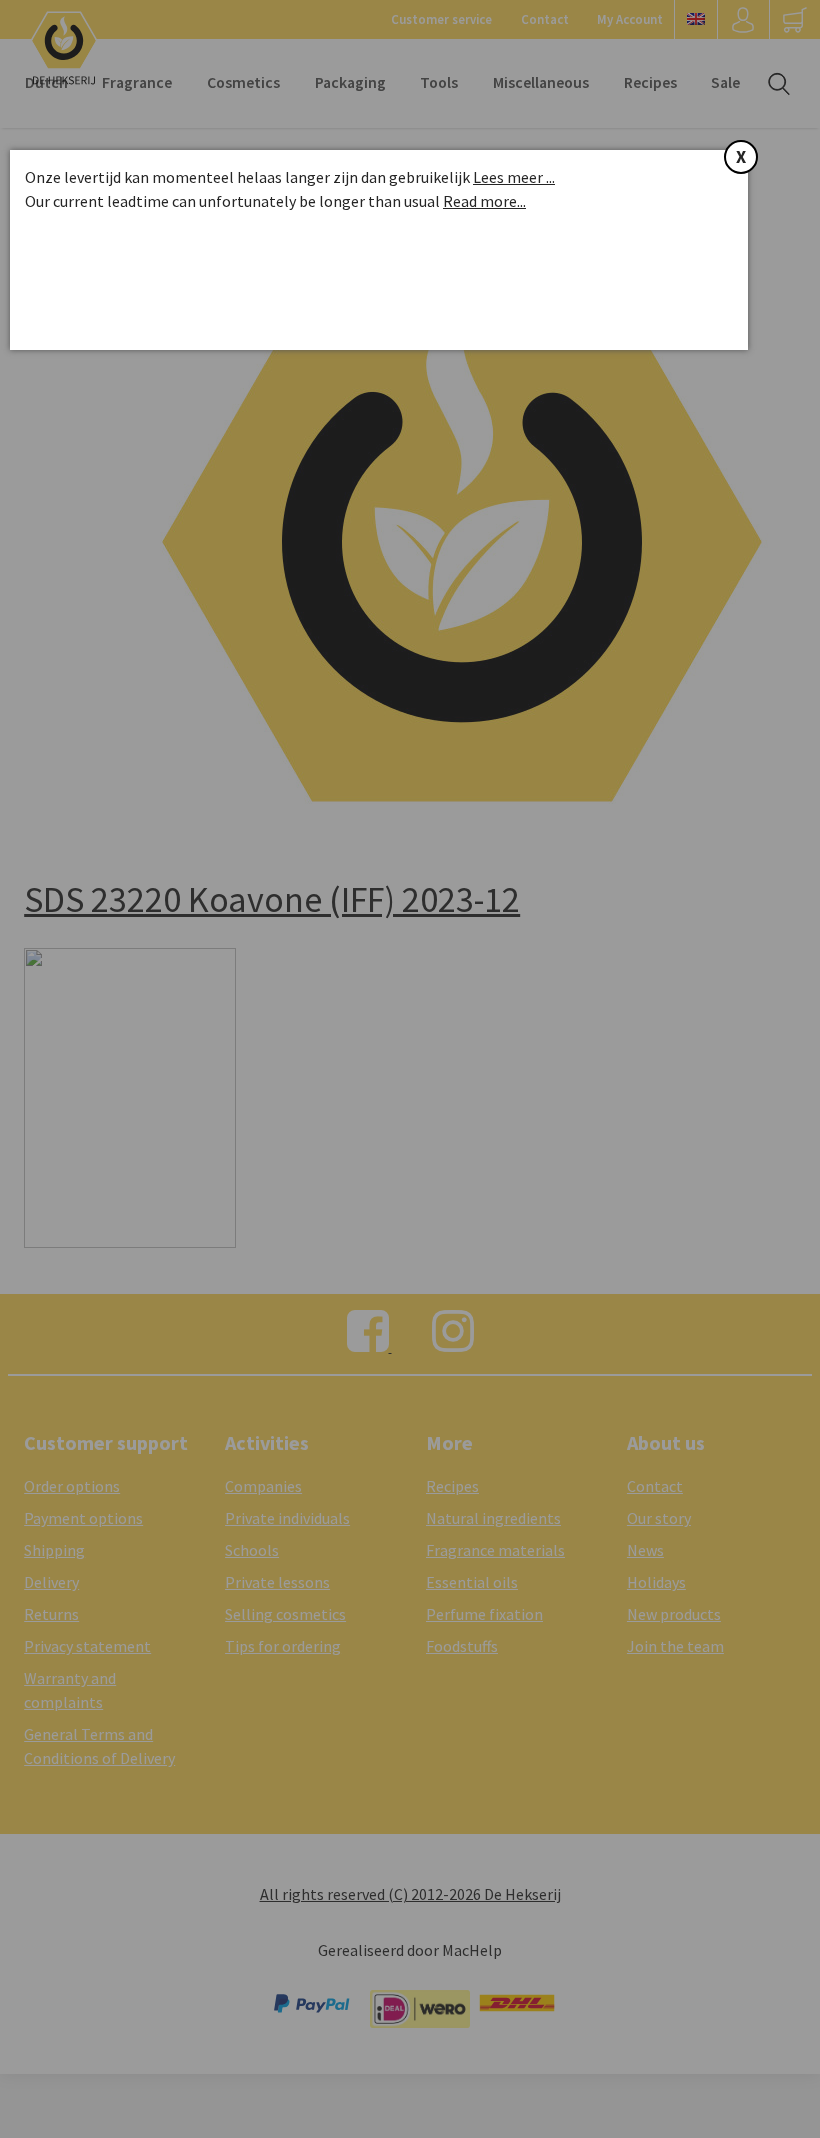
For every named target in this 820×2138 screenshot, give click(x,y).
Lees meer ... (514, 177)
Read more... (484, 201)
